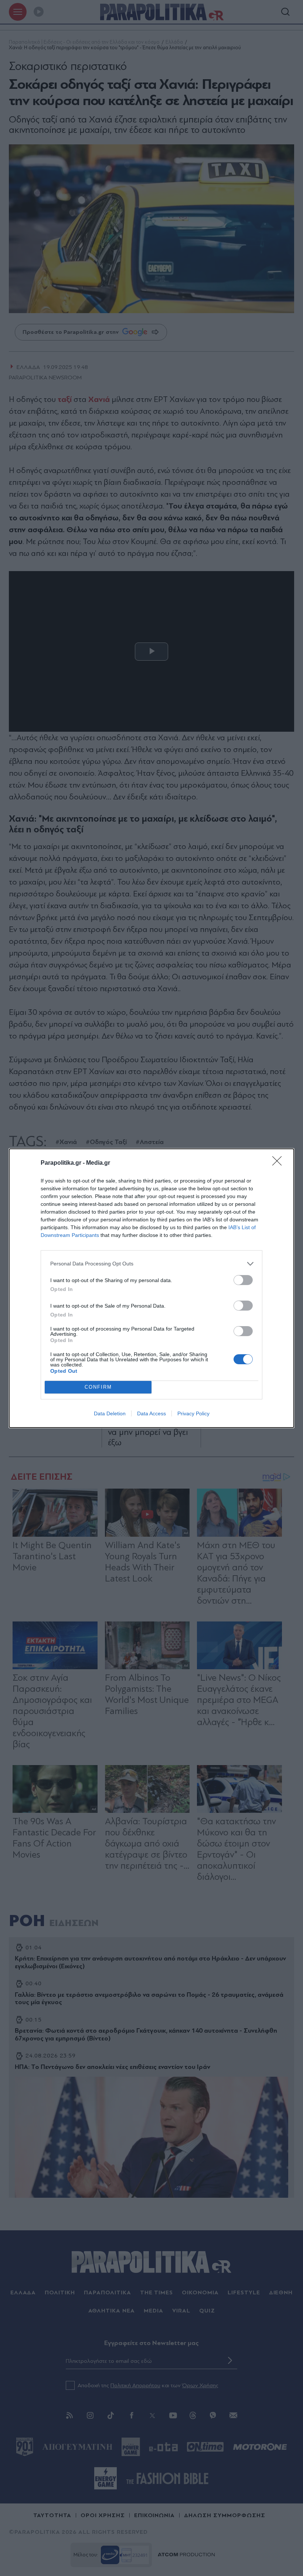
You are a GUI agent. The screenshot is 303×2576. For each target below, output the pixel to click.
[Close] (279, 1163)
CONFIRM (98, 1387)
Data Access (151, 1413)
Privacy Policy (193, 1413)
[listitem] (151, 1264)
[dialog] (151, 1288)
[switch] (243, 1280)
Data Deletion (110, 1413)
